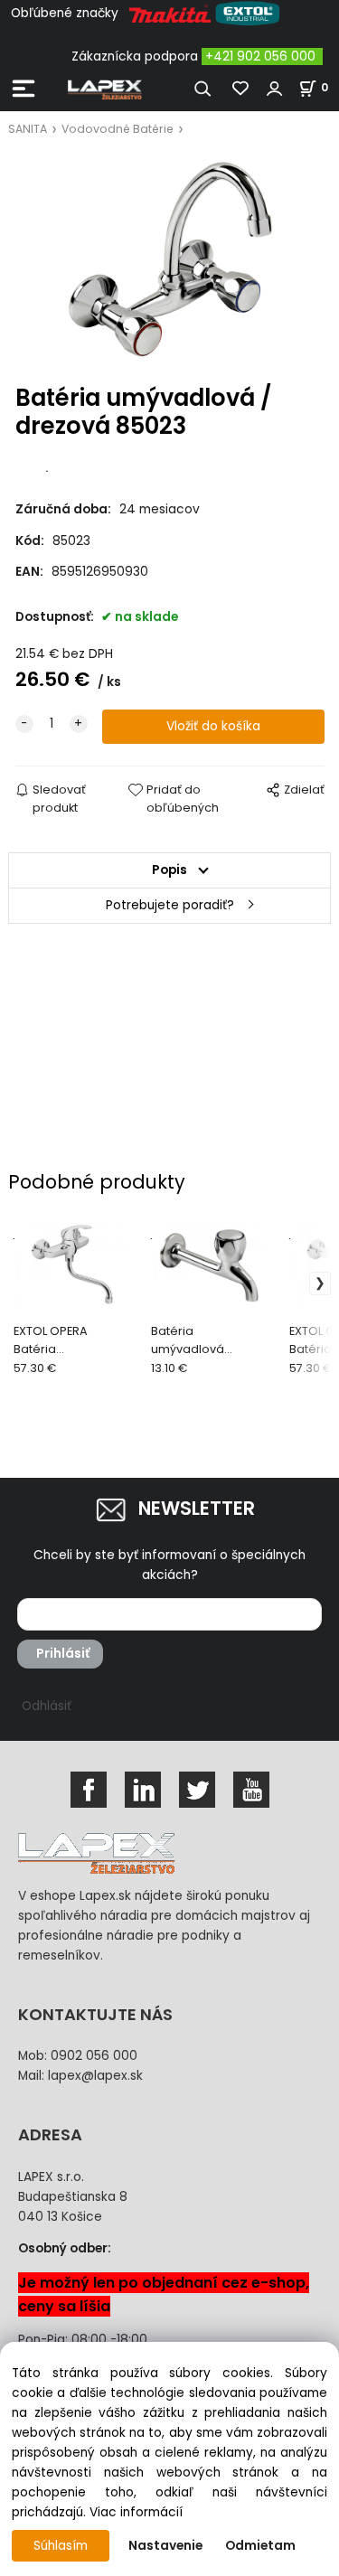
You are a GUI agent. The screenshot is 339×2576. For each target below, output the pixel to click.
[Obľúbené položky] (241, 89)
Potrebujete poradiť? (170, 905)
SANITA (28, 129)
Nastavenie (165, 2546)
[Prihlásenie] (275, 89)
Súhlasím (61, 2546)
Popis (169, 870)
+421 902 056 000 (260, 56)
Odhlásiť (47, 1706)
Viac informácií (136, 2512)
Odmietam (260, 2546)
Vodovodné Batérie (118, 129)
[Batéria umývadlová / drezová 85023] (170, 262)
